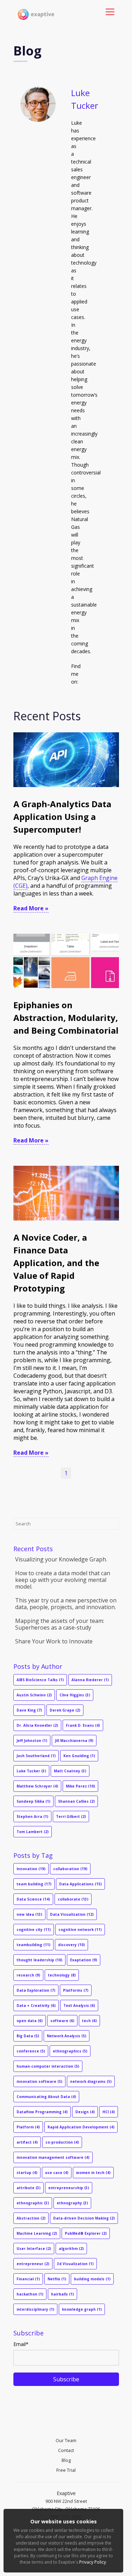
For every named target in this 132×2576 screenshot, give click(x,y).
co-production (62, 2142)
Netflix (57, 2279)
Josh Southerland (36, 1756)
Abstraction (31, 2218)
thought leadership (39, 1960)
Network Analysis (67, 2036)
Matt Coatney (70, 1771)
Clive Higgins (75, 1695)
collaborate (73, 1899)
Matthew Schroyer (37, 1786)
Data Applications (80, 1884)
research (28, 1975)
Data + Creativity (36, 2005)
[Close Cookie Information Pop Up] (120, 2511)
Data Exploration (36, 1990)
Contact (66, 2450)
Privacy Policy (93, 2562)
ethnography (72, 2203)
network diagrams (91, 2081)
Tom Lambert (33, 1832)
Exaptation (84, 1960)
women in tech (93, 2173)
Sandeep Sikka (33, 1801)
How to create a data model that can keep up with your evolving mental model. (63, 1580)
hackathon (30, 2294)
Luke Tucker (31, 1771)
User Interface (34, 2249)
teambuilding (33, 1945)
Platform (28, 2127)
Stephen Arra (32, 1816)
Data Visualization (72, 1914)
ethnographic (33, 2203)
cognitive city (34, 1930)
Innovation (31, 1869)
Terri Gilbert (71, 1816)
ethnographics (70, 2051)
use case (57, 2173)
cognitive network (80, 1930)
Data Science (33, 1899)
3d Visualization (75, 2264)
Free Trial (66, 2470)
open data (30, 2021)
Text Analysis (79, 2005)
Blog (66, 2460)
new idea (29, 1914)
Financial (28, 2279)
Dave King (29, 1710)
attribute (29, 2188)
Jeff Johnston (32, 1741)
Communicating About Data (46, 2097)
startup (27, 2173)
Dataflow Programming (42, 2112)
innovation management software (53, 2157)
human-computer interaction (48, 2066)
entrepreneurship (69, 2188)
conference (31, 2051)
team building (34, 1884)
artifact (27, 2142)
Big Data (28, 2036)
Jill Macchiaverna (74, 1741)
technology (62, 1975)
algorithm (71, 2249)
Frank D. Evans (83, 1725)
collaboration (70, 1869)
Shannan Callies (76, 1801)
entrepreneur (33, 2264)
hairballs (62, 2294)
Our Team (66, 2440)
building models (92, 2279)
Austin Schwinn (34, 1695)
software (62, 2021)
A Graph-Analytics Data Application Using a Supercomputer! (62, 817)
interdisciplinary (35, 2309)
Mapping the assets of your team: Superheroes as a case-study (60, 1624)
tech (89, 2021)
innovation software (39, 2081)
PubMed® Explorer (86, 2233)
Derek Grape (65, 1710)
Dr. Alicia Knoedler (37, 1725)
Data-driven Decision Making (84, 2218)
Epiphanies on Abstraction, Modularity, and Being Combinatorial (66, 1018)
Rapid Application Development (81, 2127)
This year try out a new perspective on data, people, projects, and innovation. (66, 1604)
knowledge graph (82, 2309)
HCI (109, 2112)
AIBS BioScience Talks (40, 1680)
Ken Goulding (79, 1756)
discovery (71, 1945)
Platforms (76, 1990)
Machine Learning (37, 2233)
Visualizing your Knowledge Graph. (61, 1559)
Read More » (31, 908)
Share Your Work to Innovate (54, 1641)
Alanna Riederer (90, 1680)
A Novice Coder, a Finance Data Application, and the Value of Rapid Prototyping (56, 1263)
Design (85, 2112)
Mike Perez (80, 1786)
